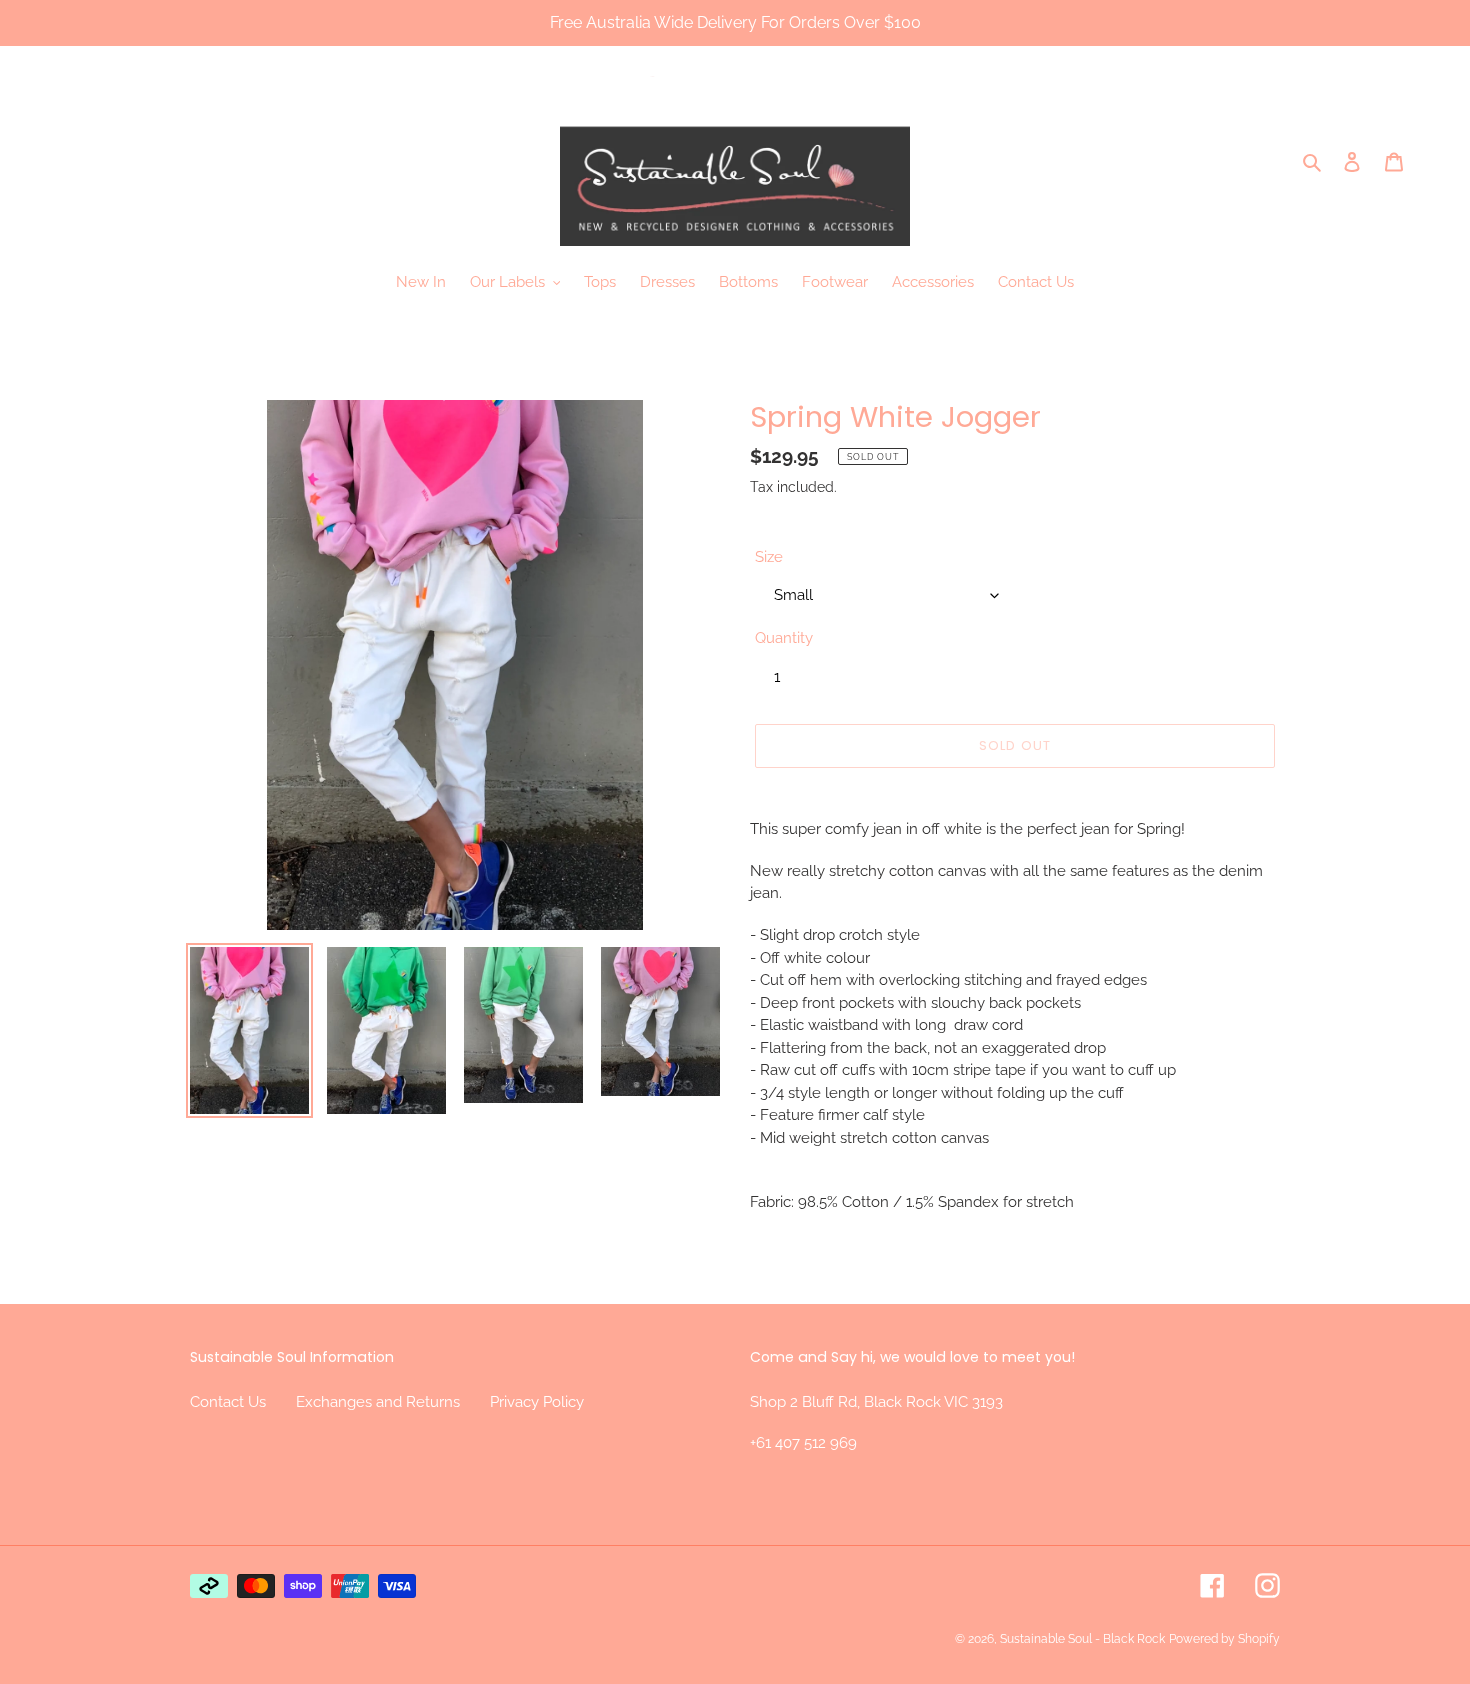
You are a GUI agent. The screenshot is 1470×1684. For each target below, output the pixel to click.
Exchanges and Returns (378, 1402)
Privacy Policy (537, 1402)
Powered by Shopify (1224, 1639)
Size (769, 557)
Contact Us (228, 1402)
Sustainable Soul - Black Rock (1082, 1639)
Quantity (784, 638)
